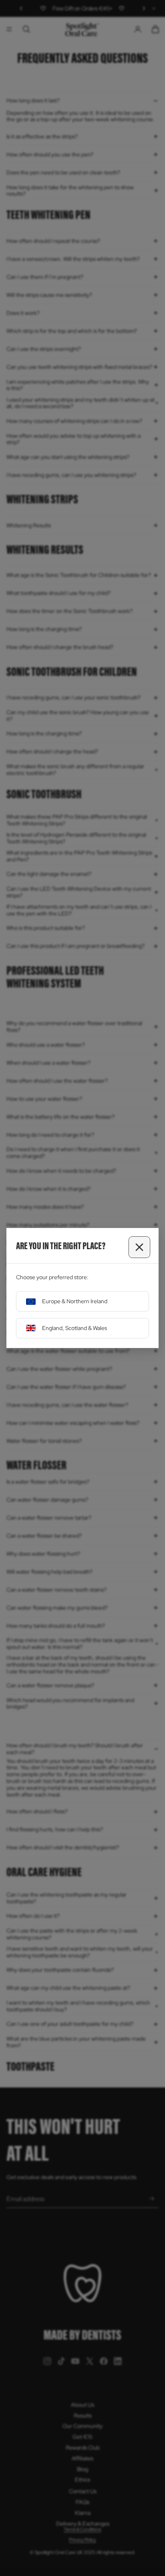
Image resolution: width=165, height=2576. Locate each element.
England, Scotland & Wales (74, 1328)
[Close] (139, 1247)
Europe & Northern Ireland (75, 1301)
